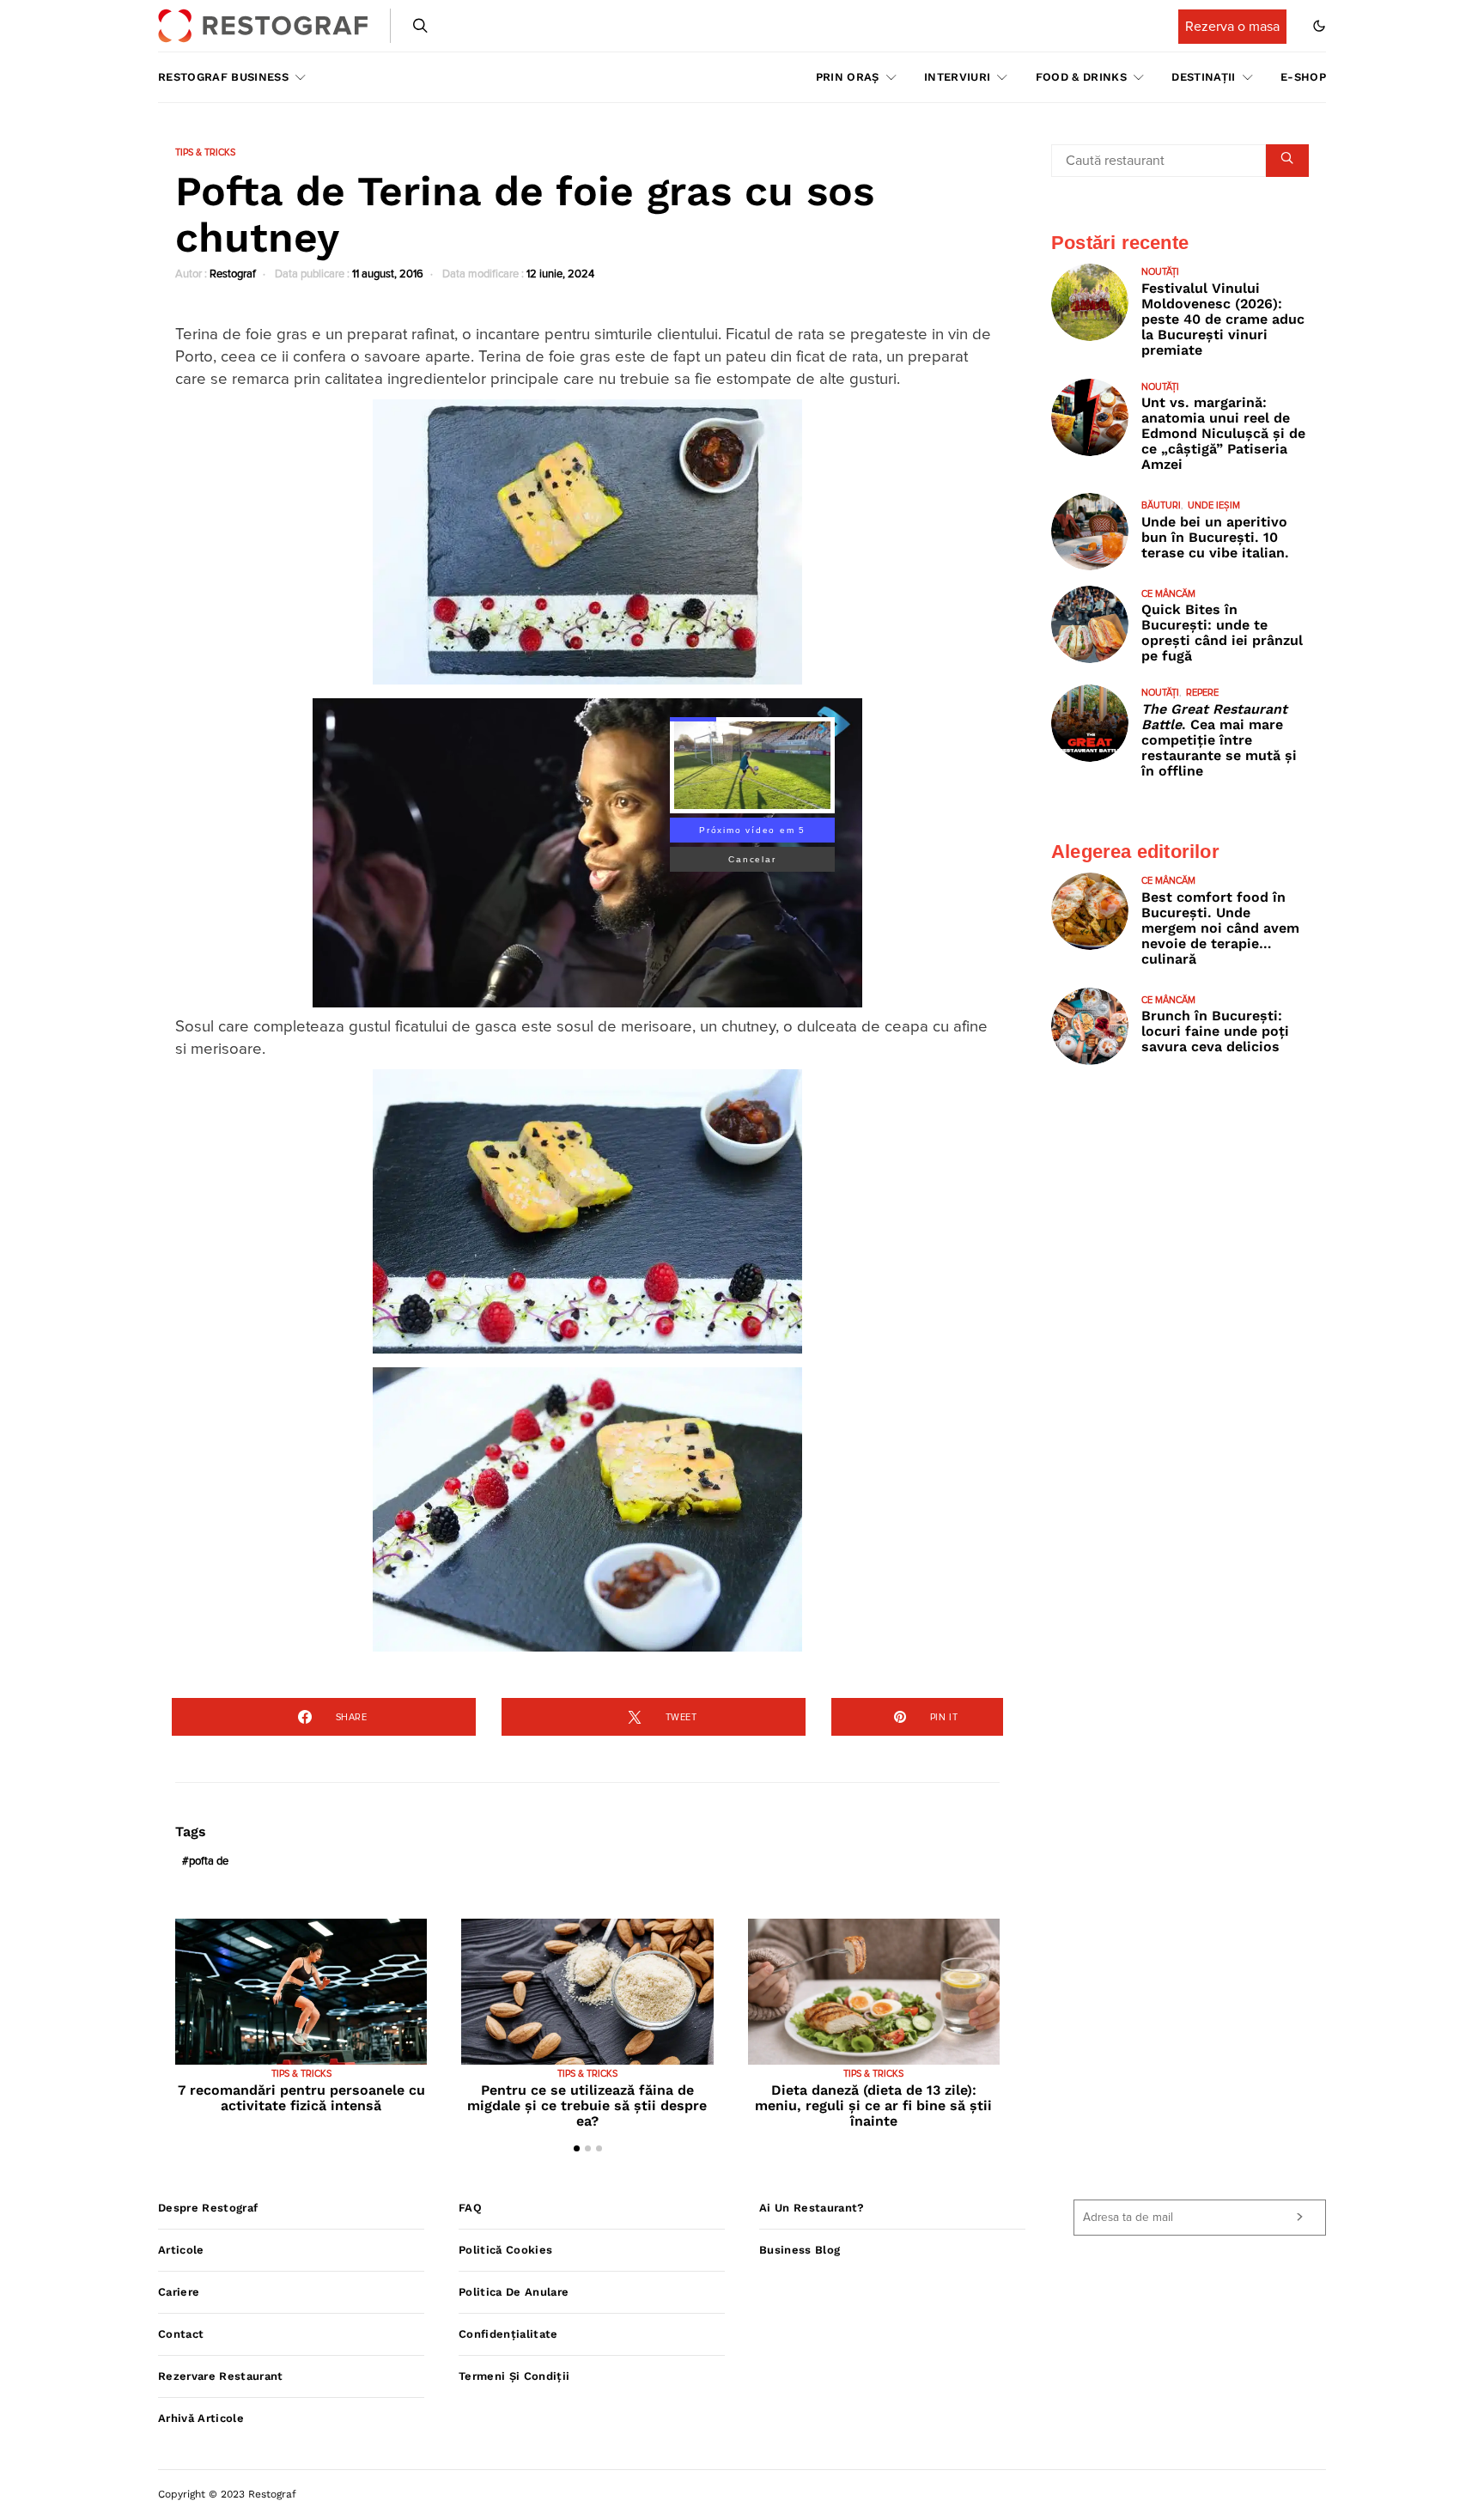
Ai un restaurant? (812, 2208)
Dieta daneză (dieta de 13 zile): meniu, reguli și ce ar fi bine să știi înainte (873, 2105)
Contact (181, 2334)
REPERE (1202, 693)
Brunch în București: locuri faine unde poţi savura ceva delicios (1215, 1031)
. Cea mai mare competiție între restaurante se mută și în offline (1219, 740)
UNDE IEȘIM (1214, 505)
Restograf (233, 274)
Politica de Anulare (514, 2292)
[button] (1319, 26)
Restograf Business (223, 77)
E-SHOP (1303, 77)
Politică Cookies (505, 2250)
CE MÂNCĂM (1168, 594)
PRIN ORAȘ (848, 77)
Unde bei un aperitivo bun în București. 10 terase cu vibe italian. (1215, 537)
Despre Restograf (208, 2208)
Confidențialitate (508, 2334)
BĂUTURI (1161, 505)
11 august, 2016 (388, 274)
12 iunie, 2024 (560, 274)
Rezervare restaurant (221, 2376)
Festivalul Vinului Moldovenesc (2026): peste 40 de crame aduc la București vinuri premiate (1223, 319)
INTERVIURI (957, 77)
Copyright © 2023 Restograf (227, 2494)
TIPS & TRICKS (205, 152)
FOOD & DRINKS (1081, 77)
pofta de (209, 1862)
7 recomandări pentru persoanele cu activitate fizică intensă (301, 2098)
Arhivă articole (201, 2418)
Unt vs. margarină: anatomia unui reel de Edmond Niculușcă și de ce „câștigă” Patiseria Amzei (1223, 433)
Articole (181, 2250)
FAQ (470, 2208)
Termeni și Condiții (514, 2376)
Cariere (179, 2292)
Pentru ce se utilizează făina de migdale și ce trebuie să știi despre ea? (587, 2105)
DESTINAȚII (1203, 77)
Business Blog (800, 2250)
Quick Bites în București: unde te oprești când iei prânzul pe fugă (1222, 633)
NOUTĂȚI (1160, 272)
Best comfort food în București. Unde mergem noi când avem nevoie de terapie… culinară (1220, 928)
